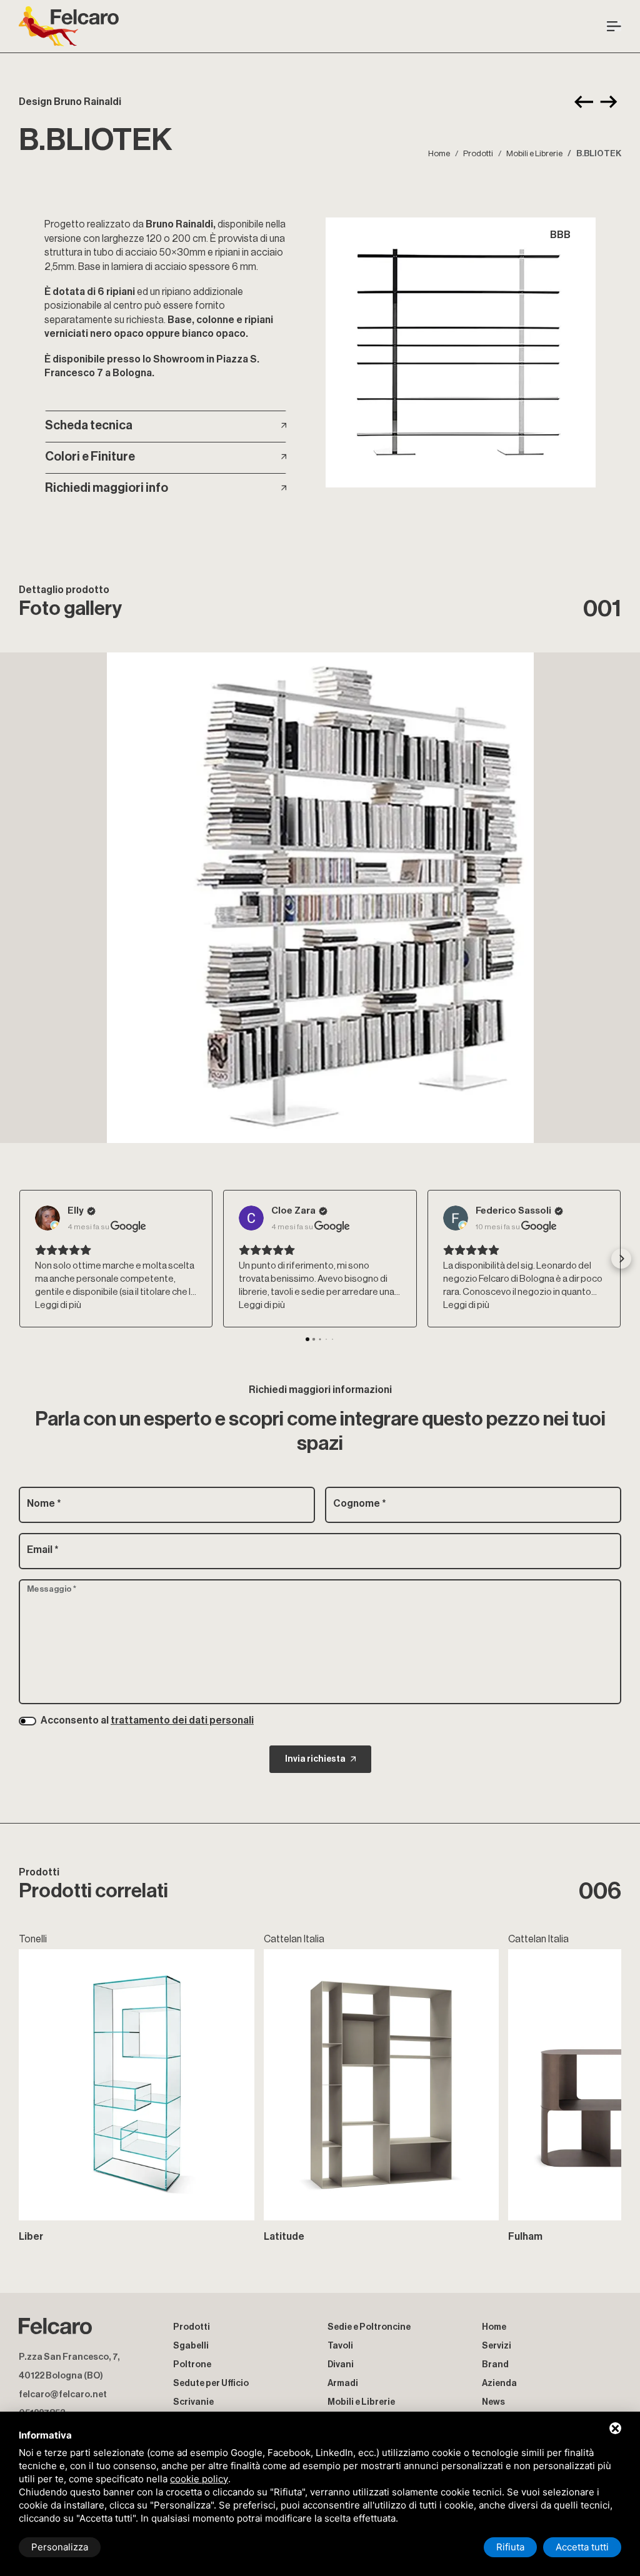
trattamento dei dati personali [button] (182, 1720)
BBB (560, 235)
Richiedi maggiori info (107, 488)
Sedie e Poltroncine (369, 2327)
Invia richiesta (315, 1759)
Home (439, 153)
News (493, 2402)
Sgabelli (191, 2346)
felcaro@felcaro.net (63, 2394)
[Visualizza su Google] (47, 1218)
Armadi (343, 2383)
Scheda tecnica (89, 426)
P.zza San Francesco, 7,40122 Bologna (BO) (69, 2366)
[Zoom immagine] (460, 352)
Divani (341, 2364)
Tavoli (340, 2346)
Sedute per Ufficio (211, 2383)
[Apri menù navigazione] (614, 26)
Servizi (497, 2346)
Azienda (499, 2383)
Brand (495, 2364)
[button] (19, 1259)
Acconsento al (147, 1720)
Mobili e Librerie (534, 153)
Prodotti (478, 153)
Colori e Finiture (90, 457)
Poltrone (192, 2364)
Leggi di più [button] (58, 1305)
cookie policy (199, 2479)
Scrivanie (193, 2402)
